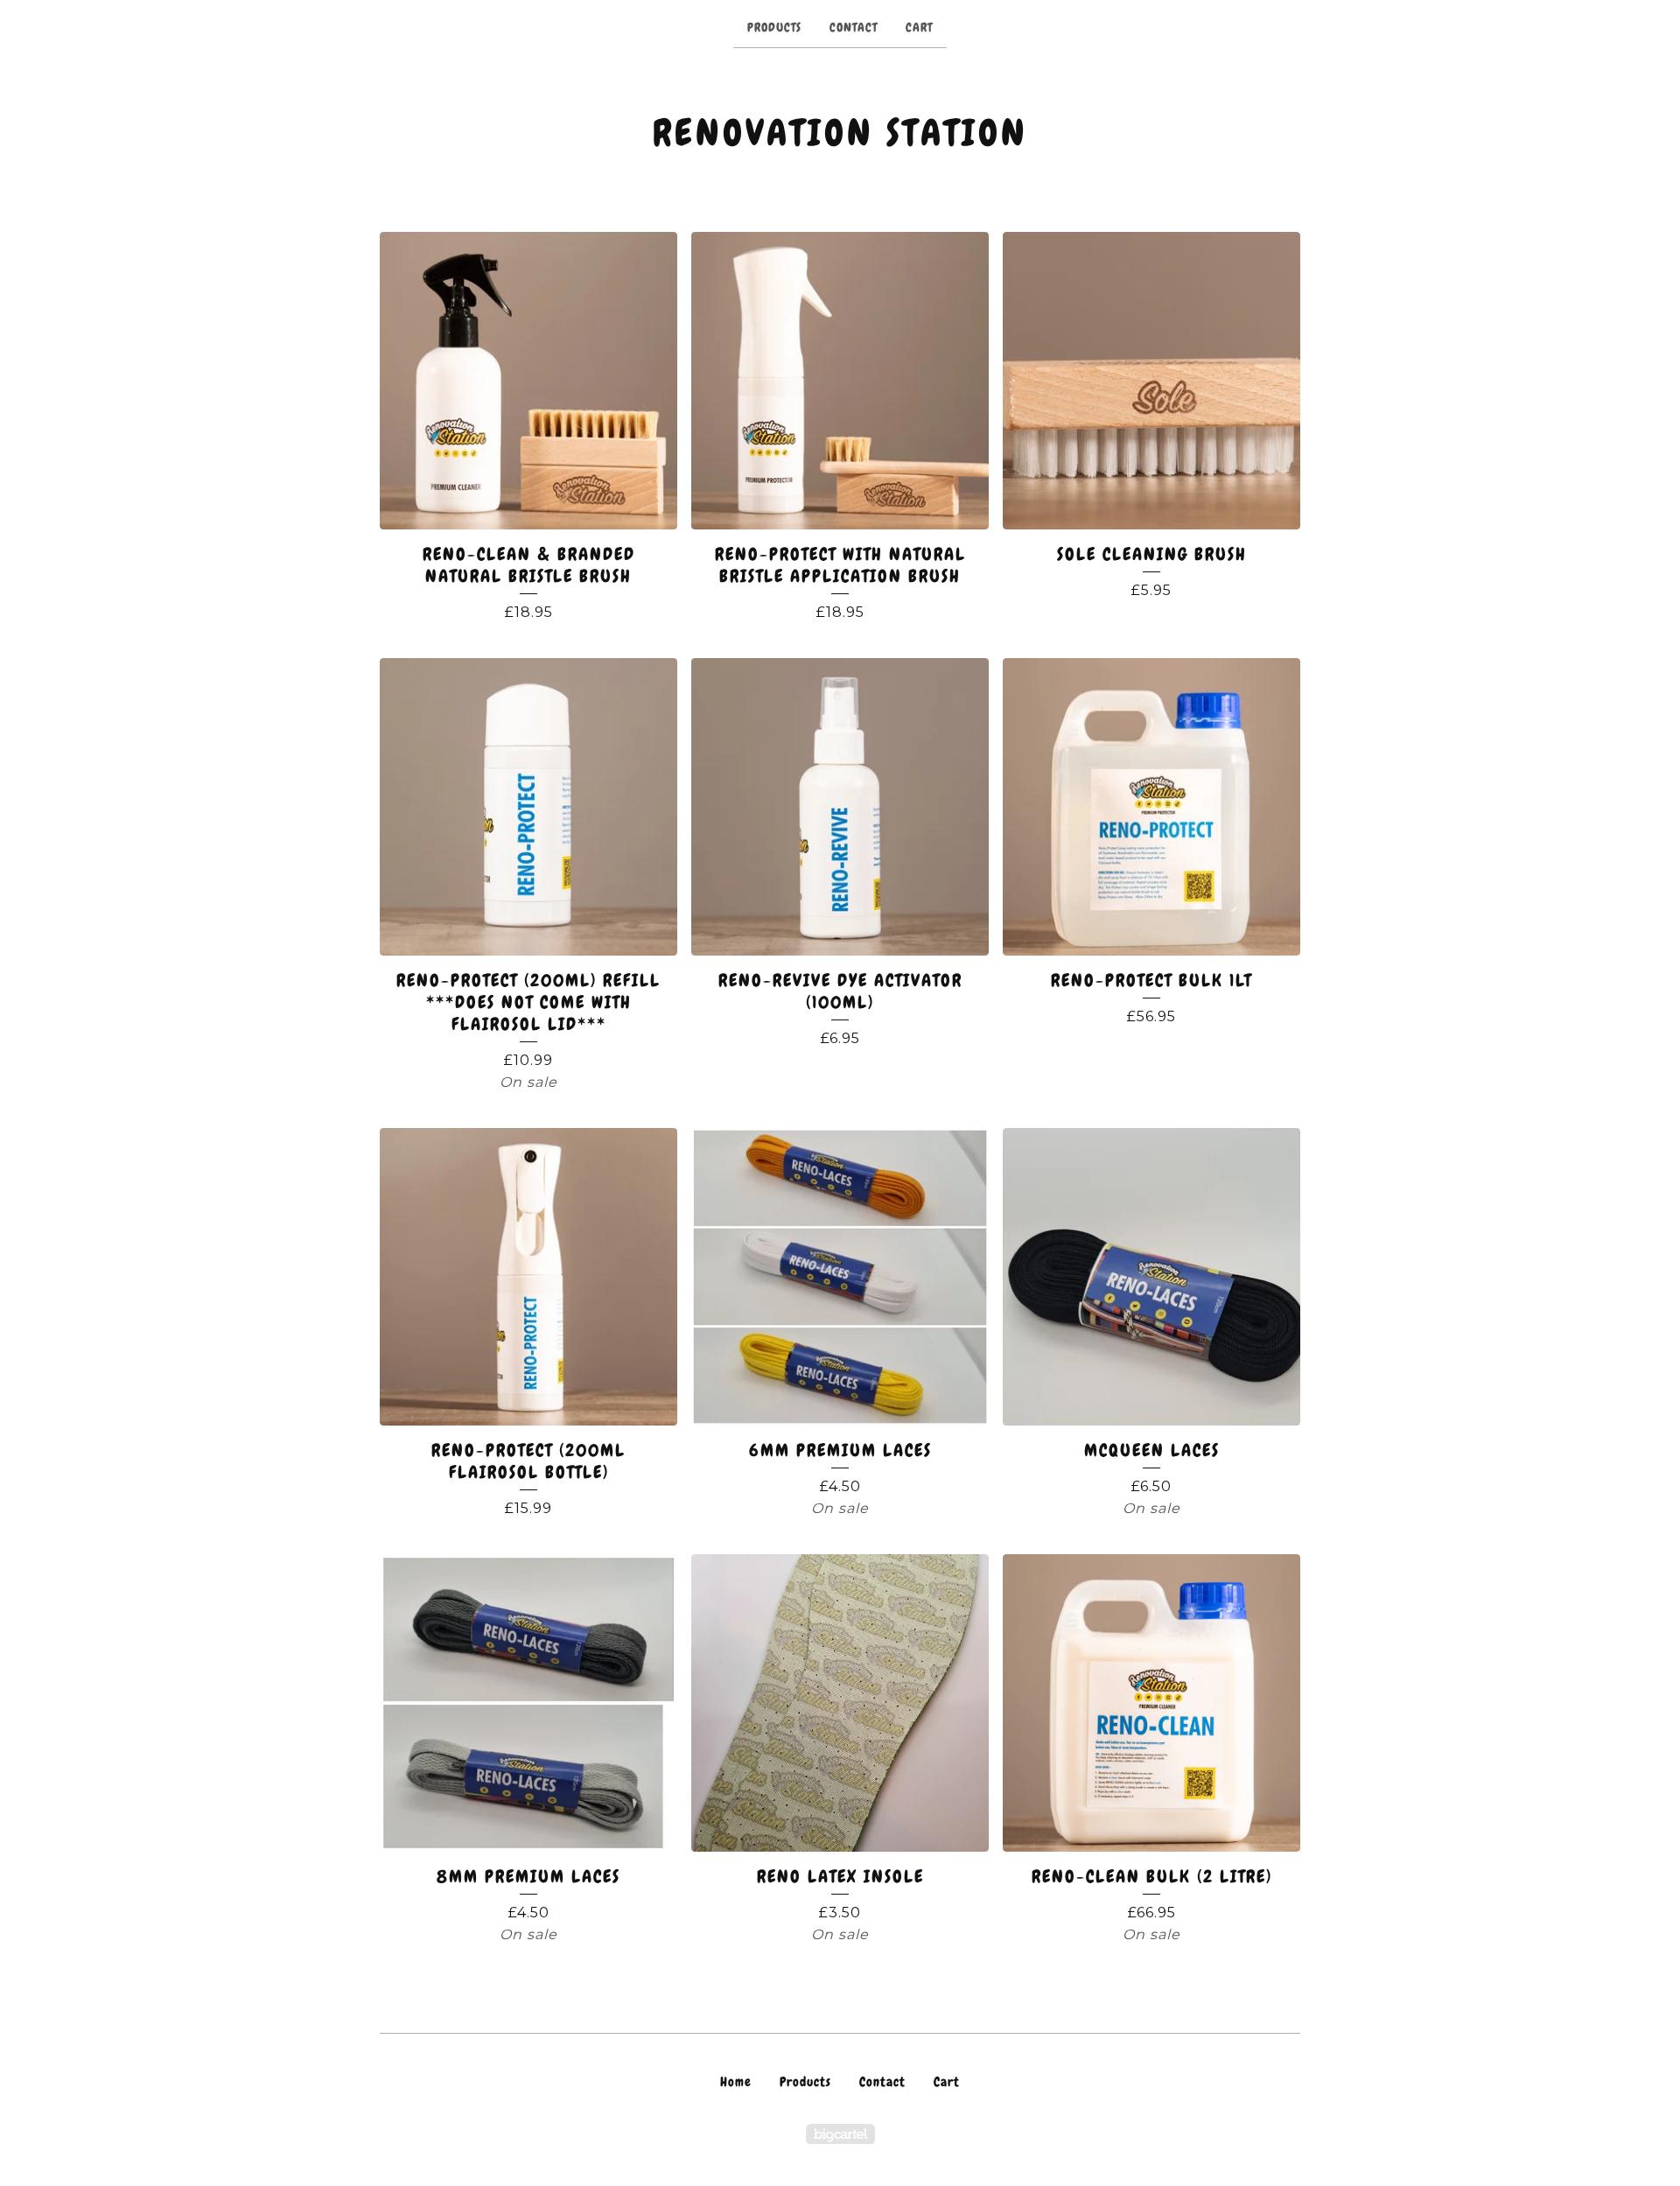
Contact (854, 27)
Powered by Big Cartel (840, 2134)
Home (736, 2082)
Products (774, 27)
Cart (919, 27)
